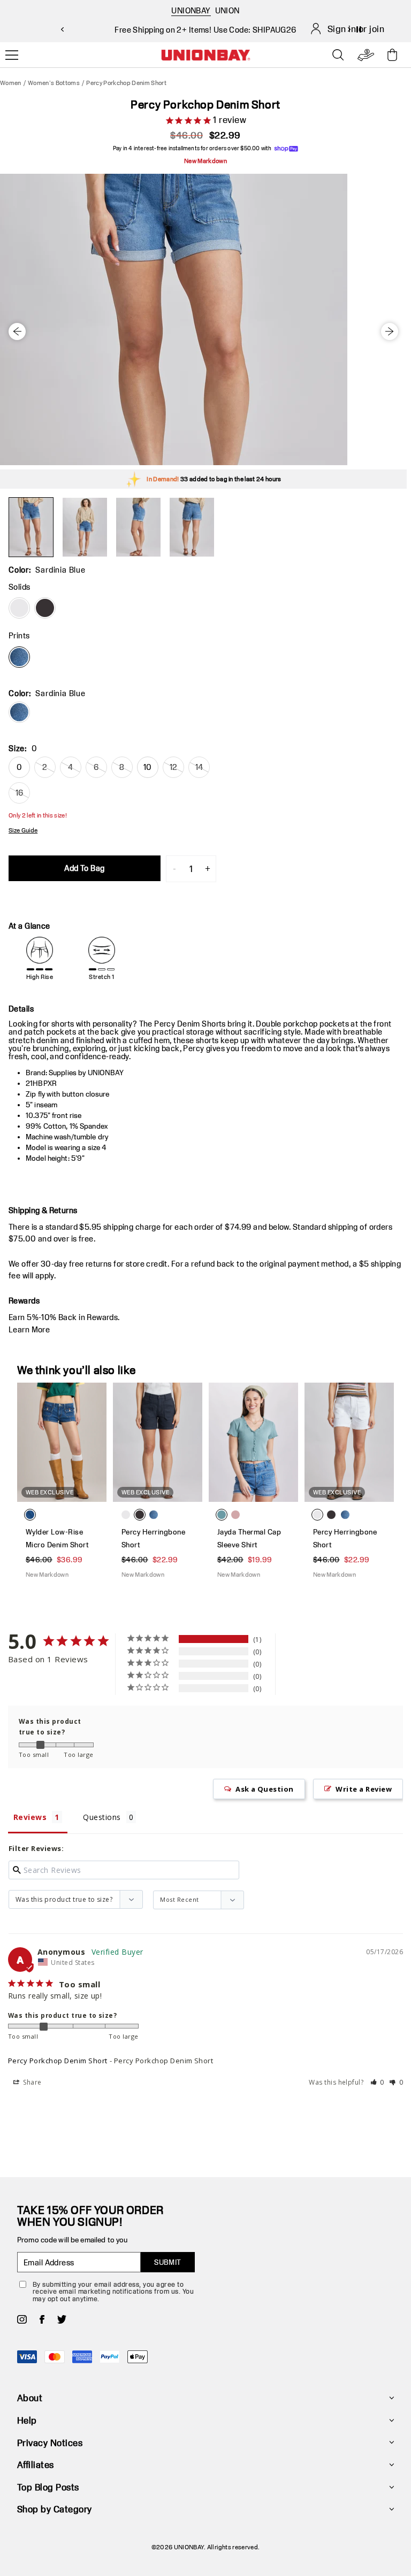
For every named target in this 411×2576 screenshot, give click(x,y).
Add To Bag (84, 868)
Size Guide (23, 830)
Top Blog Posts (48, 2487)
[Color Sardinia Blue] (19, 657)
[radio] (19, 712)
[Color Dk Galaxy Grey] (45, 608)
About (30, 2398)
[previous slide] (62, 29)
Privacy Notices (50, 2443)
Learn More (29, 1329)
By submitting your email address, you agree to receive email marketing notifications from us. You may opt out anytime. (113, 2291)
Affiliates (36, 2465)
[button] (378, 2082)
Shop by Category (55, 2509)
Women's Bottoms (54, 83)
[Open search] (338, 55)
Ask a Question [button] (265, 1789)
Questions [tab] (102, 1817)
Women (11, 83)
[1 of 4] (31, 527)
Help (27, 2420)
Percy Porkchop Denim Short (58, 2061)
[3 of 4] (138, 527)
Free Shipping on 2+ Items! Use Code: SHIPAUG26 (205, 30)
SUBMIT (168, 2262)
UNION (227, 10)
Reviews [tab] (30, 1817)
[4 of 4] (192, 527)
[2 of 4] (85, 527)
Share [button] (32, 2082)
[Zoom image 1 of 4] (203, 319)
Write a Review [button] (364, 1789)
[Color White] (19, 608)
